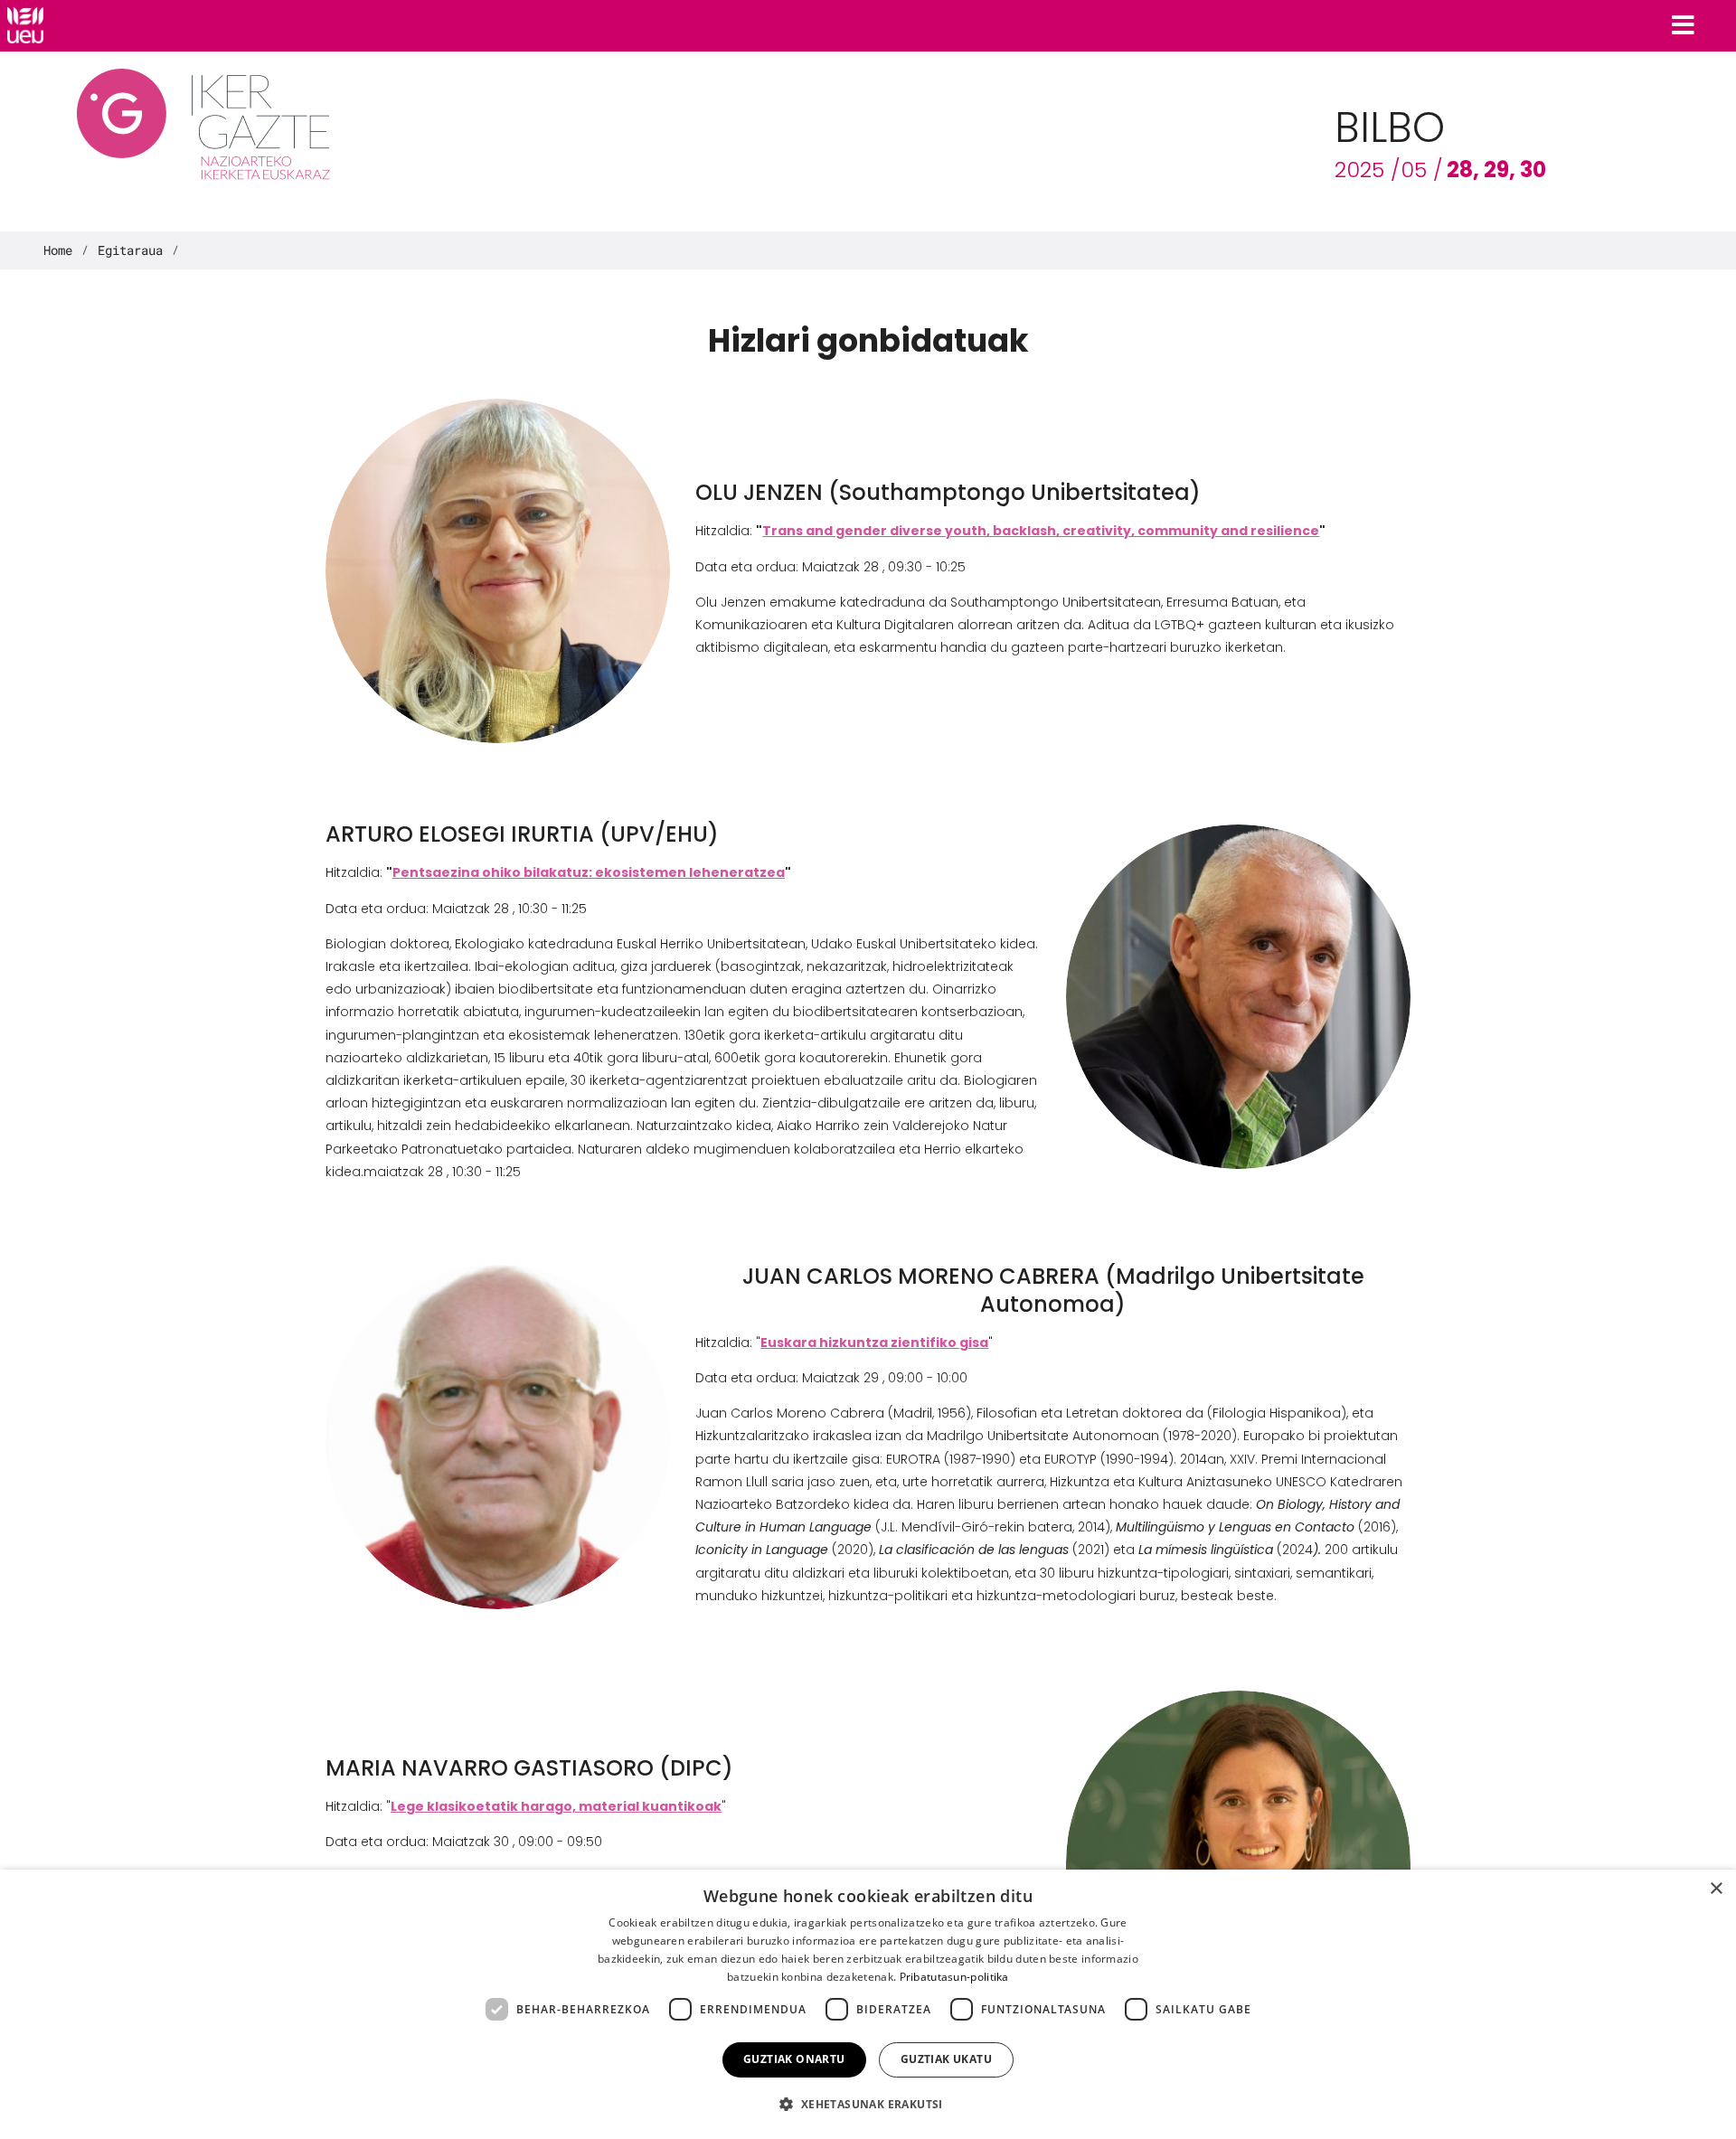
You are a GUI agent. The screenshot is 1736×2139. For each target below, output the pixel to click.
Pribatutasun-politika (954, 1977)
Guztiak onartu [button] (794, 2059)
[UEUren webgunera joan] (25, 25)
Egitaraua (130, 250)
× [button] (1716, 1889)
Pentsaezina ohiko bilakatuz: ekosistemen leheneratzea (589, 872)
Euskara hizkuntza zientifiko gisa (874, 1343)
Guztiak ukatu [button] (946, 2059)
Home (58, 250)
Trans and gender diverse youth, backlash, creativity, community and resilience (1041, 531)
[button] (868, 2104)
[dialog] (868, 2004)
